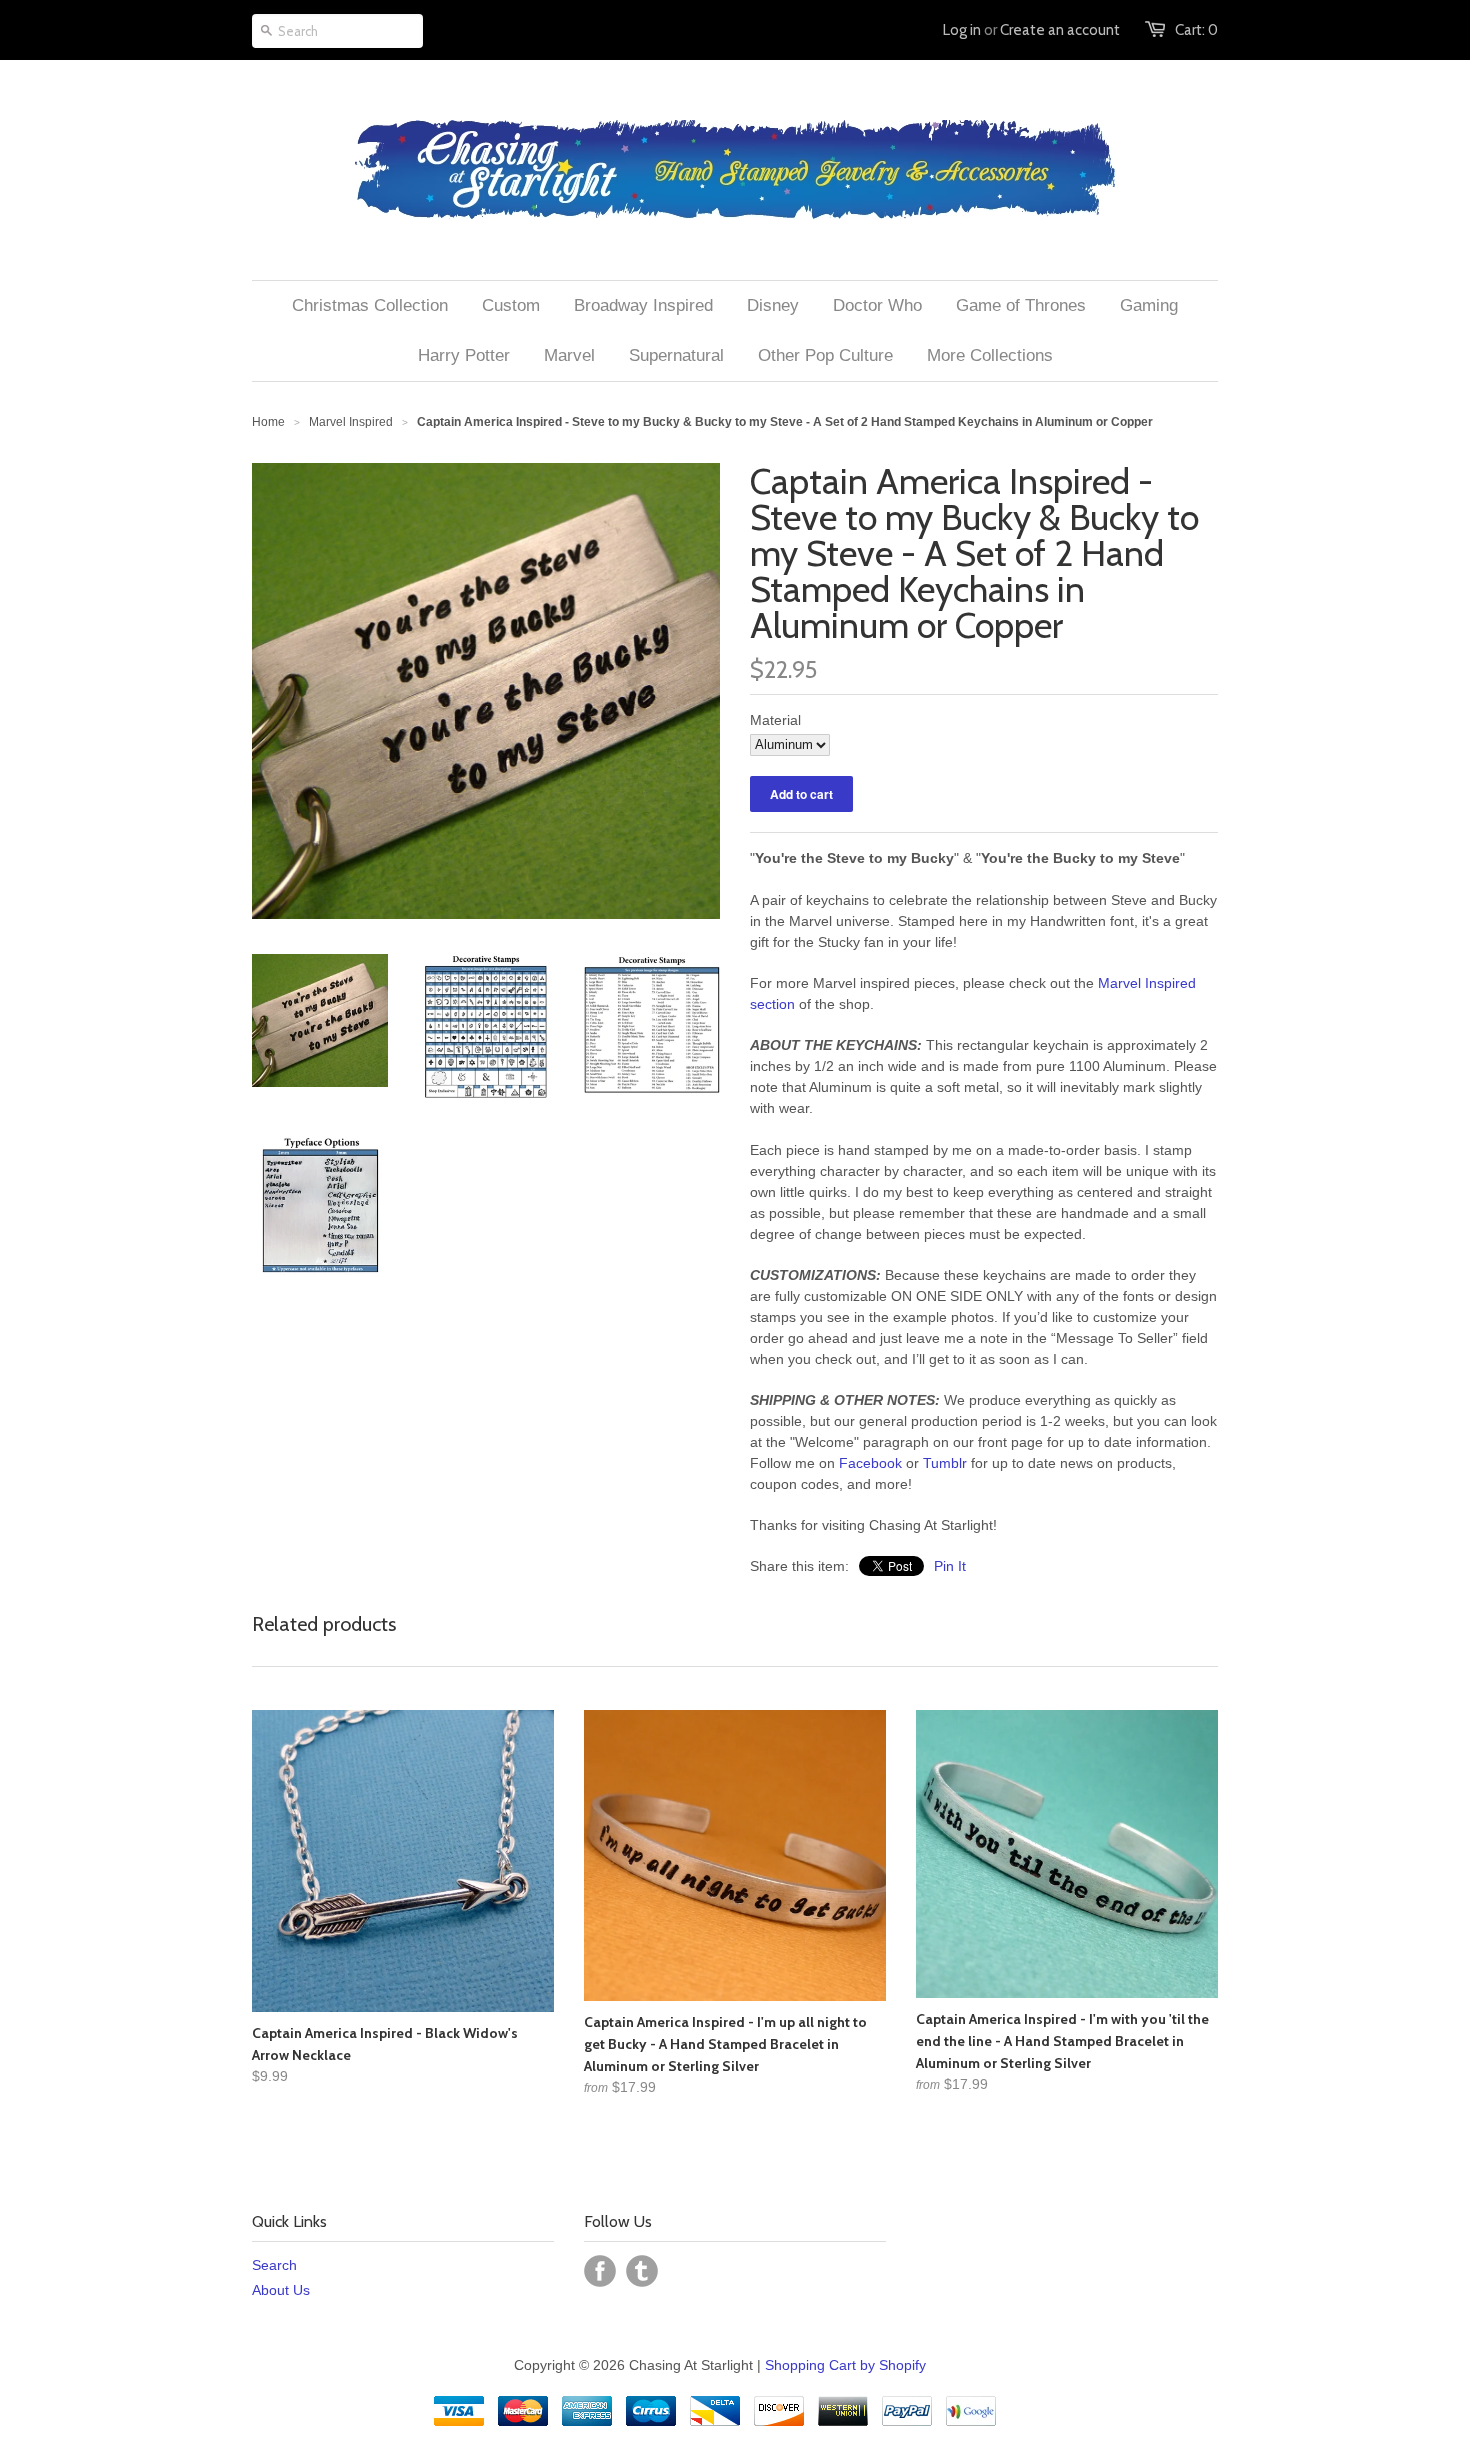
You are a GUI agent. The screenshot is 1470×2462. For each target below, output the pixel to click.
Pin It (950, 1566)
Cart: (1196, 30)
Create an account (1060, 30)
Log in (962, 30)
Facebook (870, 1463)
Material (775, 720)
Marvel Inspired (351, 422)
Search (274, 2265)
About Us (281, 2290)
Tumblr (945, 1463)
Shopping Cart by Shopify (845, 2365)
